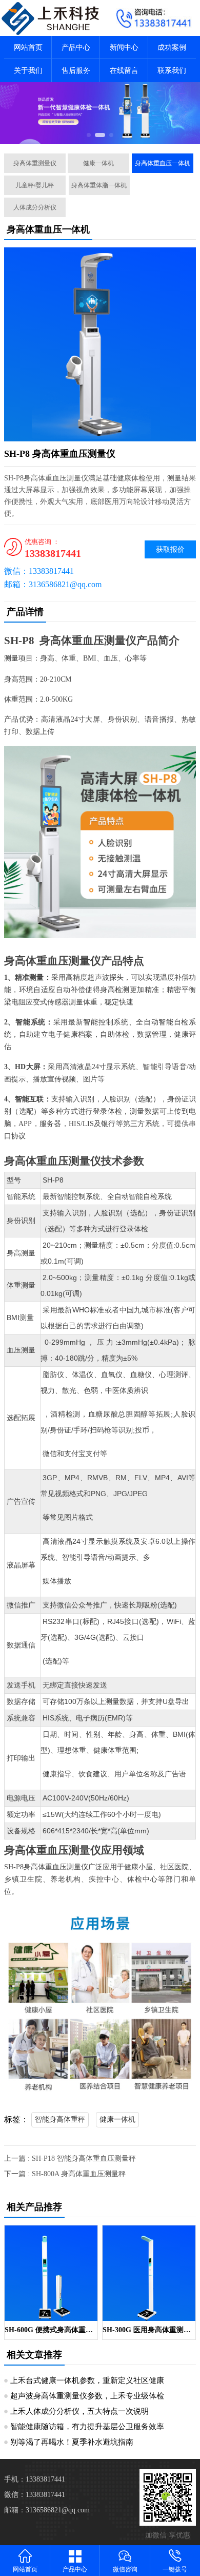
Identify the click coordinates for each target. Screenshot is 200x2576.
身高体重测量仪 (35, 163)
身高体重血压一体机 (163, 163)
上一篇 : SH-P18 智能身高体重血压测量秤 (70, 2158)
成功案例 (172, 47)
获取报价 (170, 549)
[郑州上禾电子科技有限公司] (50, 18)
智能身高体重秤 (60, 2119)
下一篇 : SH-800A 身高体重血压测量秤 (65, 2174)
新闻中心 (124, 47)
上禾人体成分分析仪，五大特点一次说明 (79, 2411)
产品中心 (76, 47)
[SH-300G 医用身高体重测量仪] (149, 2273)
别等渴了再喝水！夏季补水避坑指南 (72, 2442)
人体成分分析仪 (35, 207)
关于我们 (28, 71)
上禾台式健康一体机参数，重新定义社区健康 (87, 2380)
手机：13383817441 (35, 2479)
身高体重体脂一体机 (99, 185)
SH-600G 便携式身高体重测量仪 (51, 2330)
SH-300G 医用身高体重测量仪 (149, 2330)
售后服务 (76, 71)
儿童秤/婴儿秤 (35, 185)
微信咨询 (125, 2569)
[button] (89, 135)
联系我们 (172, 71)
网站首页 (28, 47)
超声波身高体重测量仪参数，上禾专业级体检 (87, 2396)
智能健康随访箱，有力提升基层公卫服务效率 (87, 2427)
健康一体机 (98, 163)
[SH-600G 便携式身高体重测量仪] (51, 2273)
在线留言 (124, 71)
